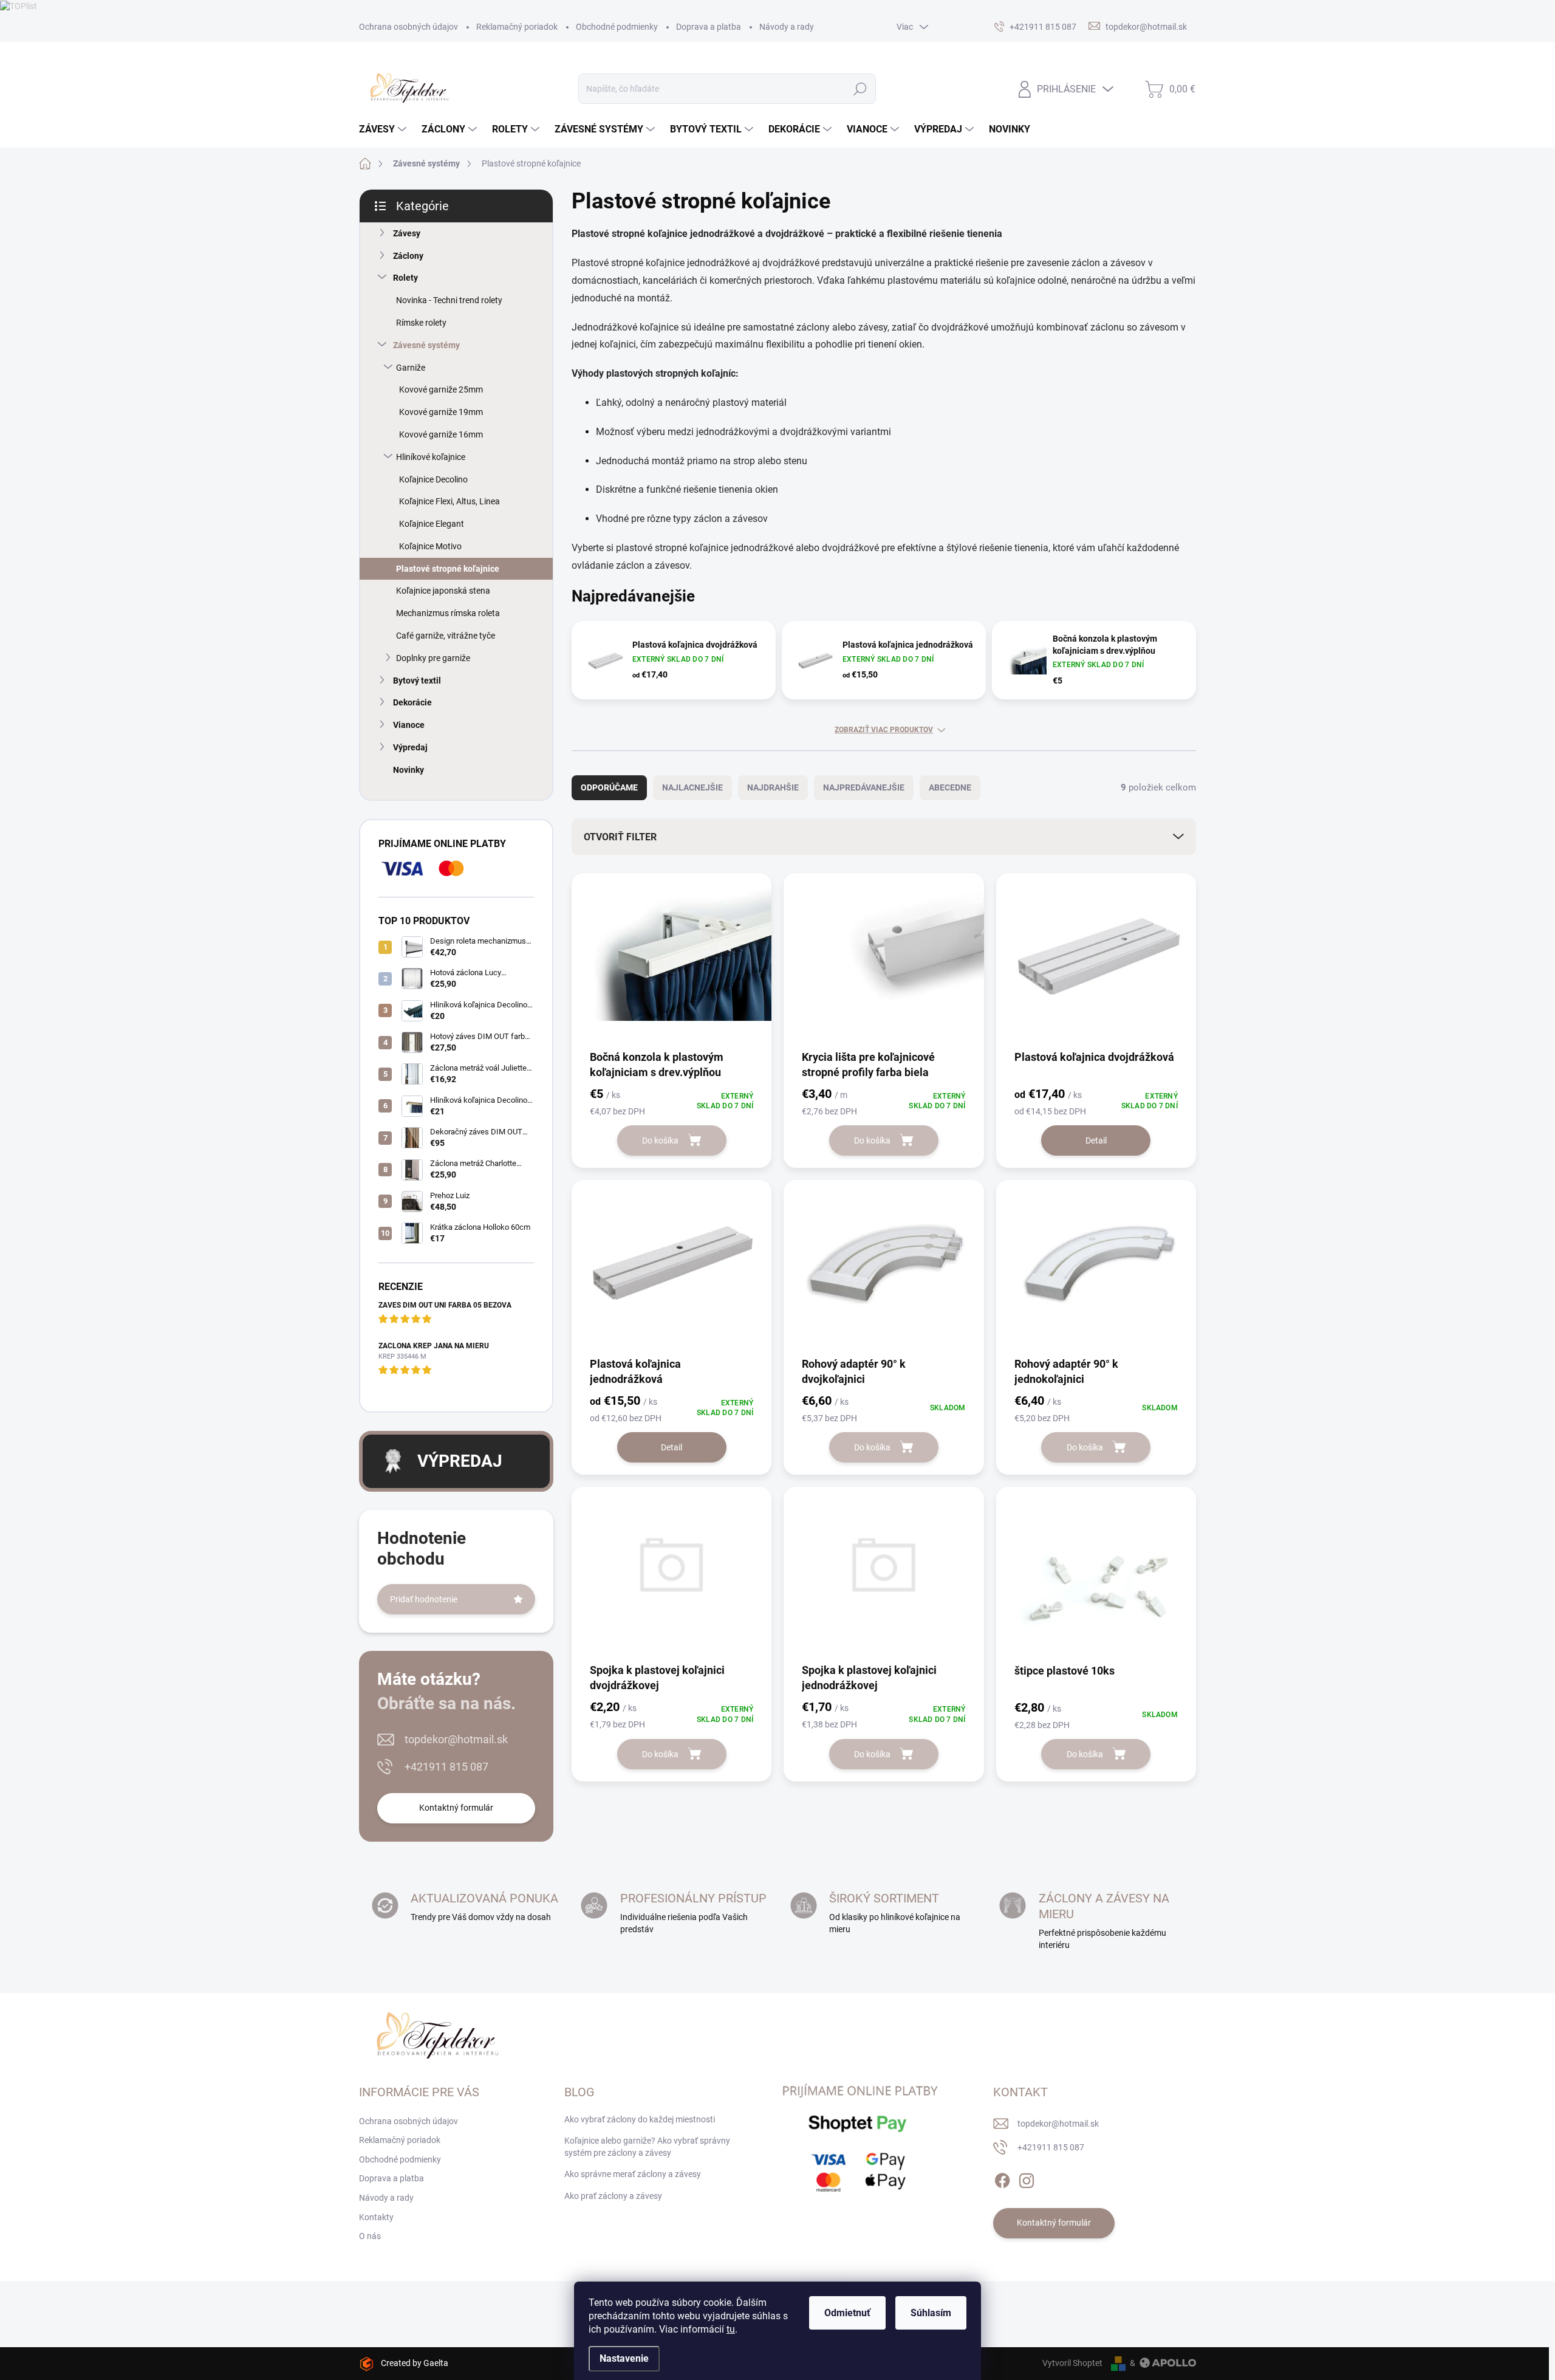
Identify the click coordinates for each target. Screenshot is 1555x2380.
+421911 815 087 (446, 1767)
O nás (370, 2236)
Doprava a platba (709, 27)
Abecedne (950, 787)
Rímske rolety (421, 323)
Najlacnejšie (692, 787)
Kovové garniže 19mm (441, 412)
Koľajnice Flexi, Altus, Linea (449, 501)
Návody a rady (787, 27)
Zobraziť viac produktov (884, 730)
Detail (1096, 1140)
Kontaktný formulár (456, 1808)
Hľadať (860, 89)
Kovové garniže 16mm (441, 434)
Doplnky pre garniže (433, 658)
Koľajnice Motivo (430, 546)
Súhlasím (931, 2313)
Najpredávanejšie (864, 787)
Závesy (407, 233)
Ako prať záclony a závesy (613, 2196)
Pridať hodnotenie (424, 1599)
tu (731, 2329)
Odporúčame (609, 787)
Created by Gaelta (415, 2363)
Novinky (408, 770)
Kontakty (376, 2217)
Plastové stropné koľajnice (448, 569)
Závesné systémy (426, 345)
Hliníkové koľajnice (431, 457)
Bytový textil (417, 681)
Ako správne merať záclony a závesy (633, 2174)
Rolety (405, 278)
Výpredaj (410, 747)
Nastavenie (624, 2358)
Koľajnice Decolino (433, 479)
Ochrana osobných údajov (408, 27)
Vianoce (409, 725)
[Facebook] (1002, 2178)
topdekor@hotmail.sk (456, 1739)
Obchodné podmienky (617, 27)
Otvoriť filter (620, 837)
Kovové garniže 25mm (441, 389)
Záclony (408, 256)
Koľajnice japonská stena (443, 591)
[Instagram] (1027, 2178)
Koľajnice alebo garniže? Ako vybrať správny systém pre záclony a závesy (647, 2147)
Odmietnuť (847, 2313)
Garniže (411, 368)
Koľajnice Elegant (432, 524)
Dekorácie (412, 702)
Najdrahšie (773, 787)
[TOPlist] (19, 5)
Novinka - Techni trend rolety (449, 300)
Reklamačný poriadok (517, 27)
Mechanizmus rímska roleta (448, 613)
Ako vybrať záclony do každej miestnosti (640, 2119)
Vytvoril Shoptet (1072, 2363)
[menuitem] (384, 129)
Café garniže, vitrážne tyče (446, 636)
